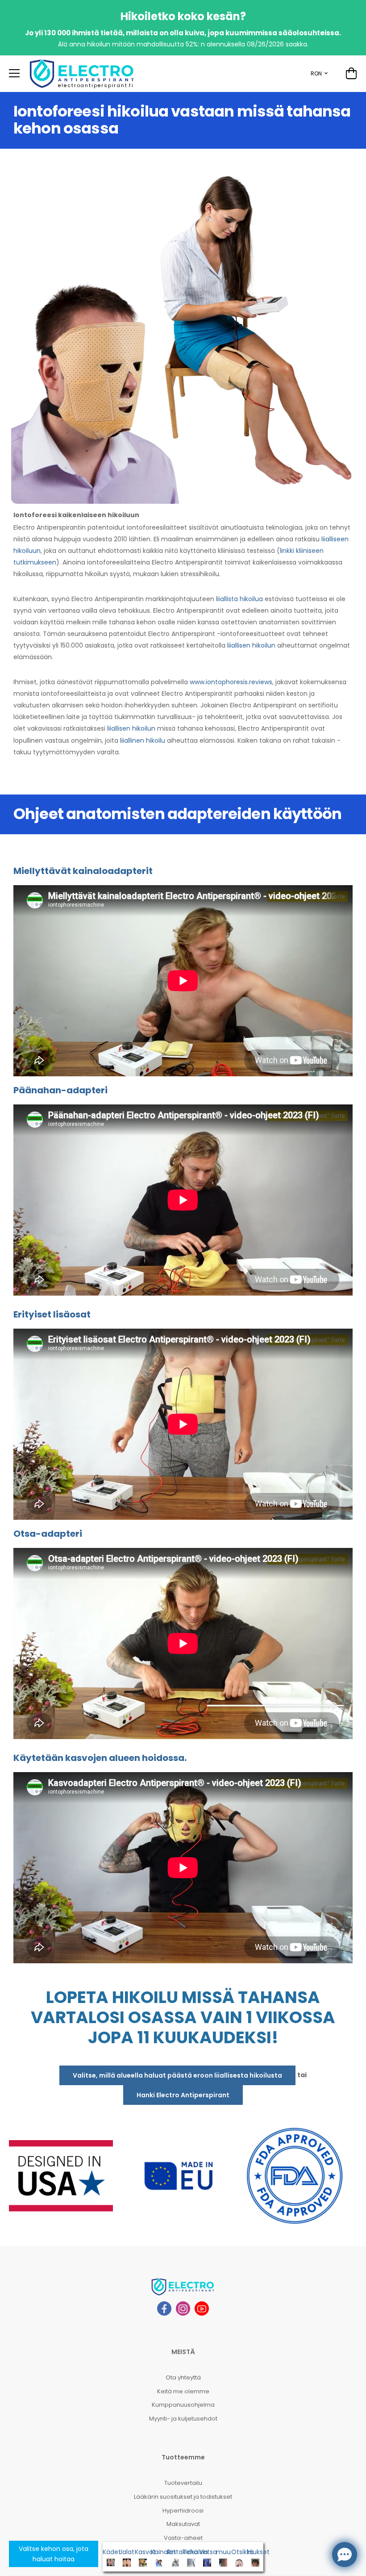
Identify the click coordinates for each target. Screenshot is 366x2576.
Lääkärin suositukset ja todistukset (183, 2497)
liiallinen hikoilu (143, 740)
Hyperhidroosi (183, 2511)
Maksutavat (183, 2524)
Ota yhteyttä (183, 2377)
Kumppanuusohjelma (183, 2405)
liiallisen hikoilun (251, 645)
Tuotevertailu (183, 2483)
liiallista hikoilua (239, 599)
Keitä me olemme (183, 2391)
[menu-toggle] (14, 73)
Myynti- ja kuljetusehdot (183, 2419)
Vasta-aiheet (183, 2538)
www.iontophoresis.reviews (231, 682)
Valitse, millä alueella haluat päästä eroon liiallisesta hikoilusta (177, 2075)
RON (316, 73)
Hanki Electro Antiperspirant (183, 2095)
